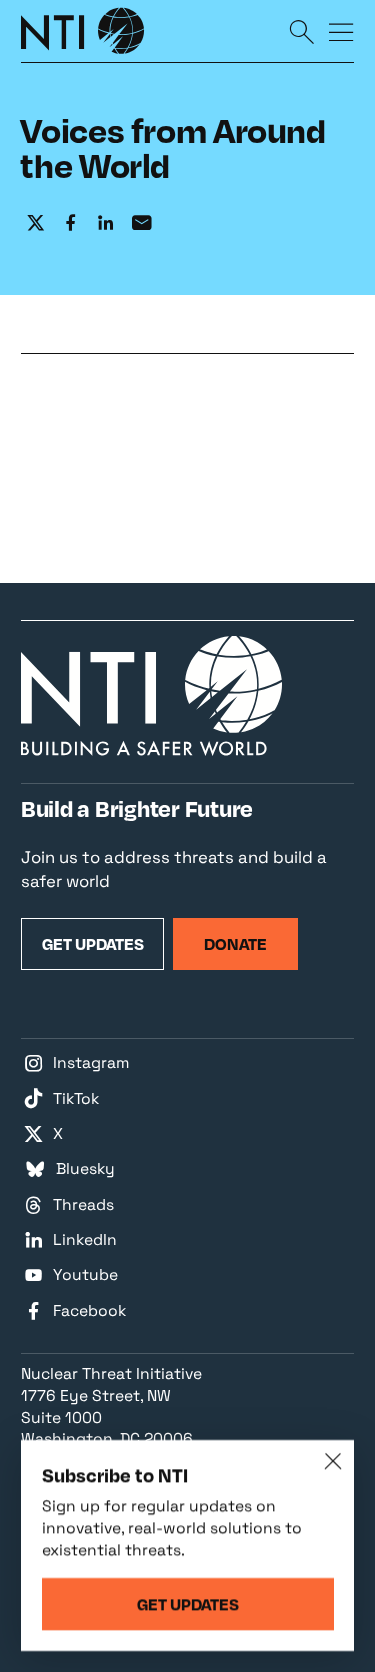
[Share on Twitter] (35, 223)
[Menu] (341, 31)
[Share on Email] (141, 223)
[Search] (301, 31)
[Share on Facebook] (70, 223)
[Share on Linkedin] (105, 223)
